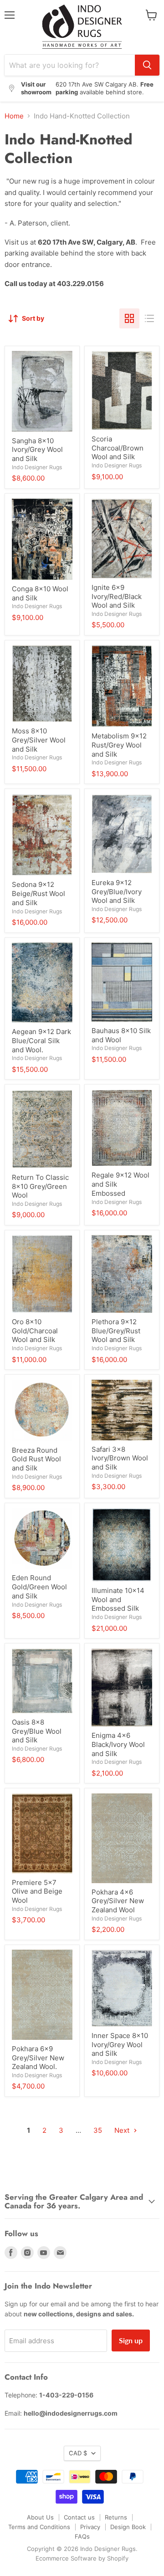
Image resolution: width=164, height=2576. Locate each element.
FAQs (82, 2536)
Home (14, 116)
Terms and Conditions (39, 2527)
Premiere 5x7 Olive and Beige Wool (37, 1891)
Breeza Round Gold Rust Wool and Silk (36, 1459)
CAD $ (78, 2453)
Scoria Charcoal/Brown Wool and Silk (118, 448)
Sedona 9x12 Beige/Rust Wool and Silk (38, 893)
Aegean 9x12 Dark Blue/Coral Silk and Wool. (41, 1040)
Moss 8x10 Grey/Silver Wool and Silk (39, 740)
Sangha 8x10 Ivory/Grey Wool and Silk (37, 450)
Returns (116, 2517)
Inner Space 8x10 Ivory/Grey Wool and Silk (120, 2044)
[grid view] (129, 318)
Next (123, 2130)
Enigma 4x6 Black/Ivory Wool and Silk (118, 1744)
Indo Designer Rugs (37, 467)
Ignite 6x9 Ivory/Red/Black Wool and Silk (117, 596)
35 (98, 2130)
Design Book (128, 2527)
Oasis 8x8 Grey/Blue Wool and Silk (37, 1731)
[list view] (149, 318)
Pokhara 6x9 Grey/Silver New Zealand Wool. (38, 2058)
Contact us (79, 2517)
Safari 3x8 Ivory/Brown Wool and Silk (120, 1458)
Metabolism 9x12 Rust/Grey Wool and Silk (119, 745)
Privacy (90, 2527)
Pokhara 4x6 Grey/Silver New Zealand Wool (118, 1901)
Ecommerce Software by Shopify (82, 2558)
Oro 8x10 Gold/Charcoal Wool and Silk (35, 1331)
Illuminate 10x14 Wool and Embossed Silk (118, 1599)
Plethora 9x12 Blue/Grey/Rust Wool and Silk (116, 1331)
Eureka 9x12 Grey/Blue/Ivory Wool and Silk (117, 891)
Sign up (131, 2340)
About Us (40, 2517)
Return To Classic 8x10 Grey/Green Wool (40, 1186)
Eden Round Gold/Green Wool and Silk (39, 1587)
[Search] (147, 65)
